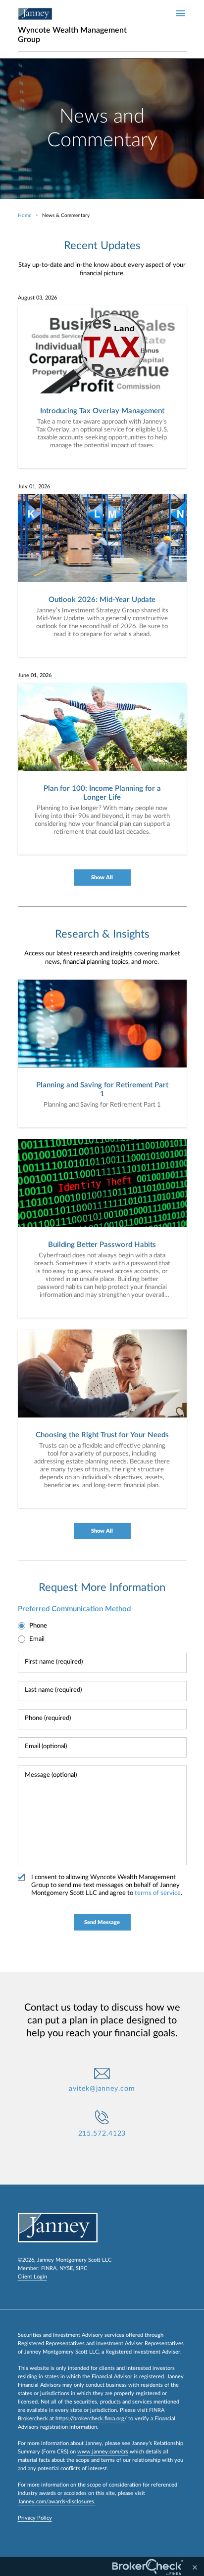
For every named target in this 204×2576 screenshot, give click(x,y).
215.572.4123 (102, 2134)
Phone (38, 1626)
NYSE (66, 2268)
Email (37, 1639)
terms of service (158, 1893)
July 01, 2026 (34, 487)
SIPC (81, 2268)
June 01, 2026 (35, 675)
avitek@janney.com (102, 2089)
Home (25, 215)
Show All (102, 878)
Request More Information (102, 1588)
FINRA (49, 2268)
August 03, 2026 (37, 298)
